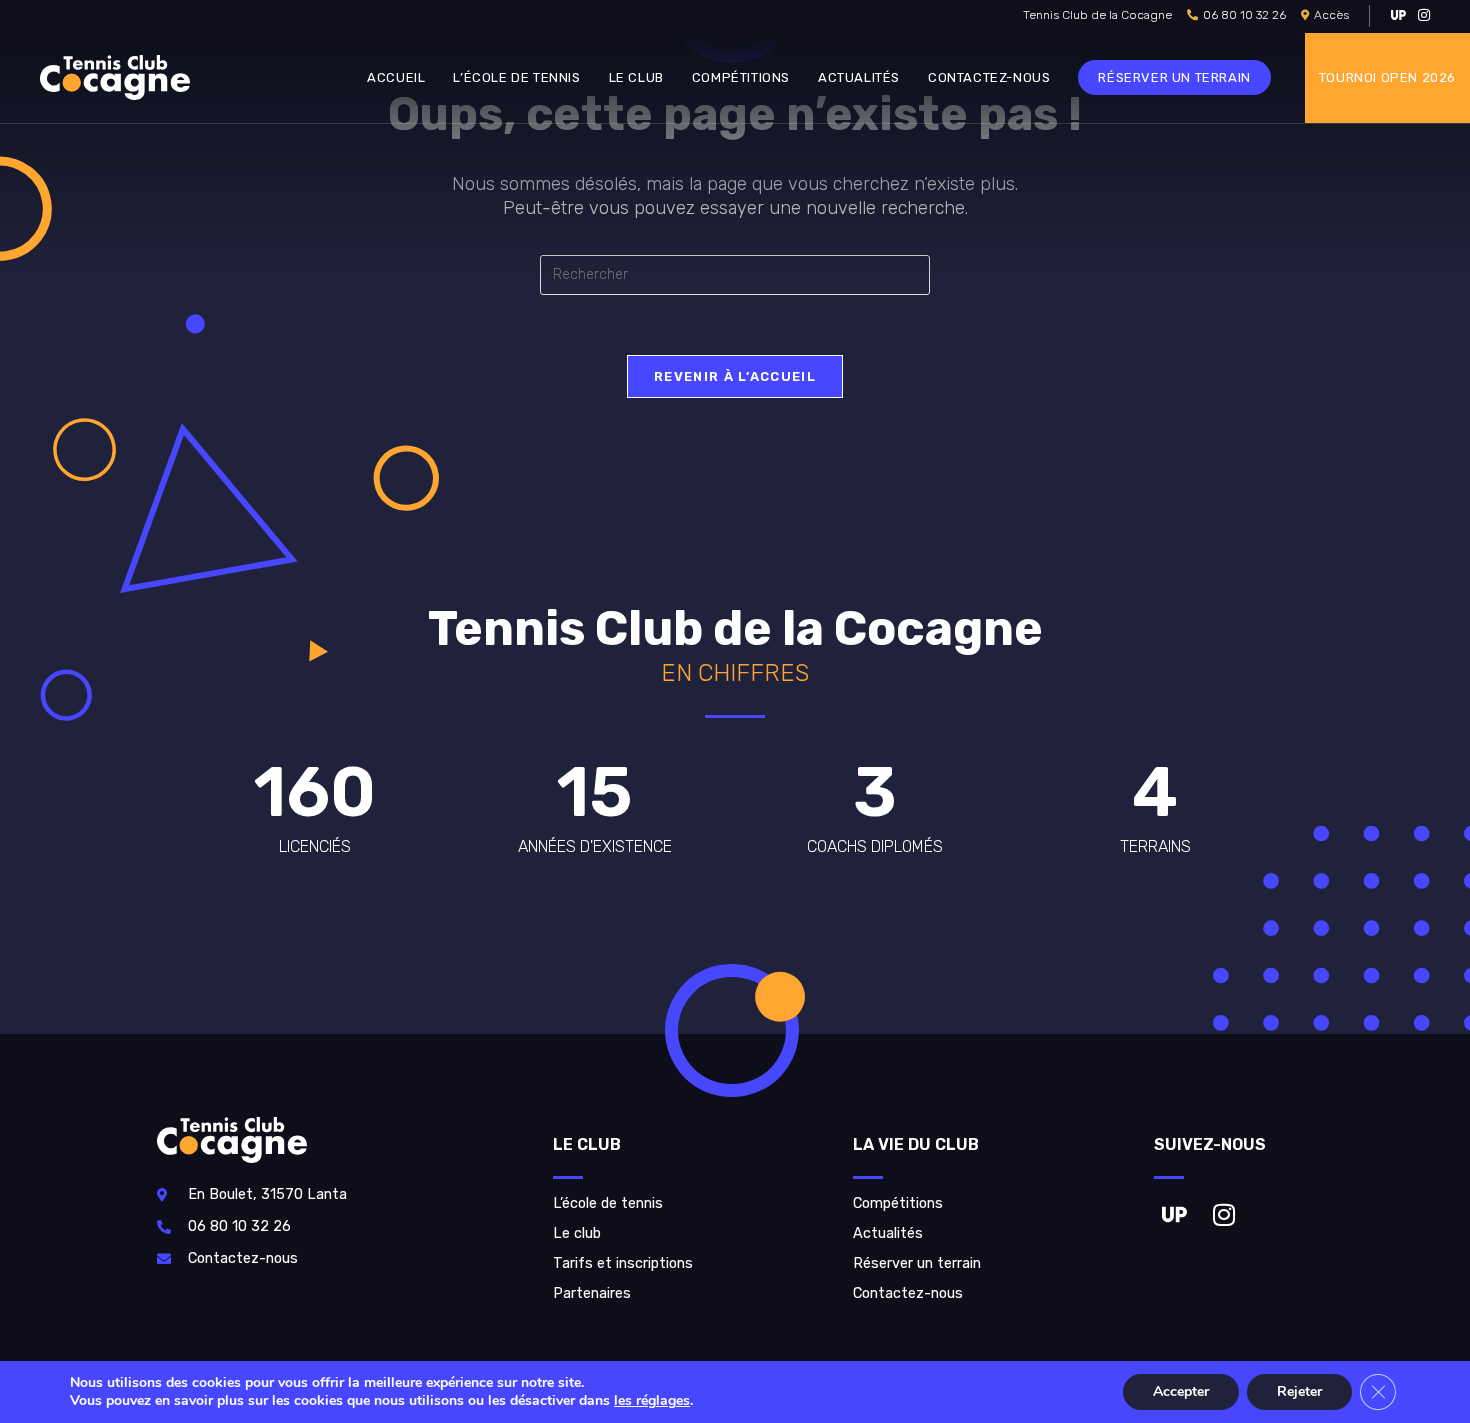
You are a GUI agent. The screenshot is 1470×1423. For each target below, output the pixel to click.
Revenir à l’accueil (735, 376)
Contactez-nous (908, 1293)
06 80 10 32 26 (1244, 15)
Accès (1331, 15)
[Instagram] (1224, 1214)
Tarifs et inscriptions (623, 1263)
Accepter (1181, 1391)
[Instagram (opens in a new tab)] (1421, 16)
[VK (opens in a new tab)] (1398, 16)
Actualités (888, 1233)
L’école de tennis (608, 1203)
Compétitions (898, 1203)
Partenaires (592, 1293)
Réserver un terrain (917, 1263)
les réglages (652, 1401)
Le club (577, 1233)
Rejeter (1299, 1391)
